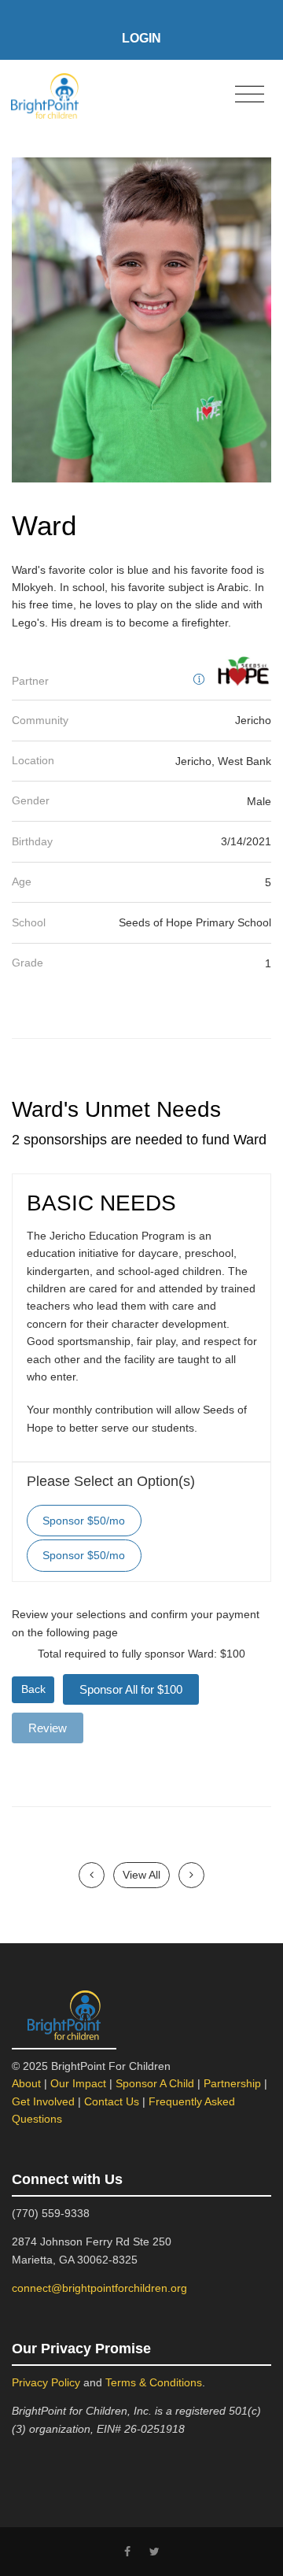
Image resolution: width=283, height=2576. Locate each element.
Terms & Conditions (154, 2382)
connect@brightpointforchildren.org (99, 2288)
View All (141, 1875)
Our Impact (78, 2083)
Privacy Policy (46, 2382)
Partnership (232, 2083)
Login (141, 38)
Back (33, 1689)
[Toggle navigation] (250, 95)
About (26, 2083)
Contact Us (112, 2101)
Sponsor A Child (155, 2083)
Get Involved (43, 2101)
